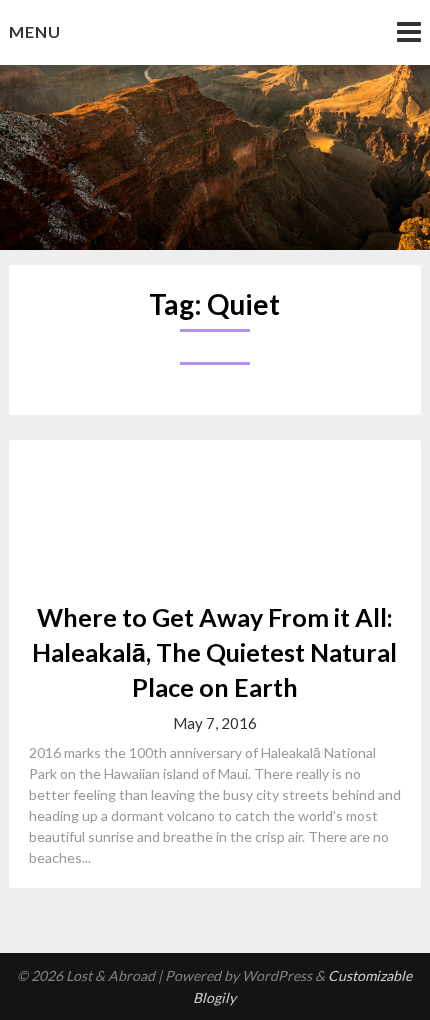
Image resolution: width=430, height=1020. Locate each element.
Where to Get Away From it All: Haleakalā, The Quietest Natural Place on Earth (214, 652)
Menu (35, 31)
